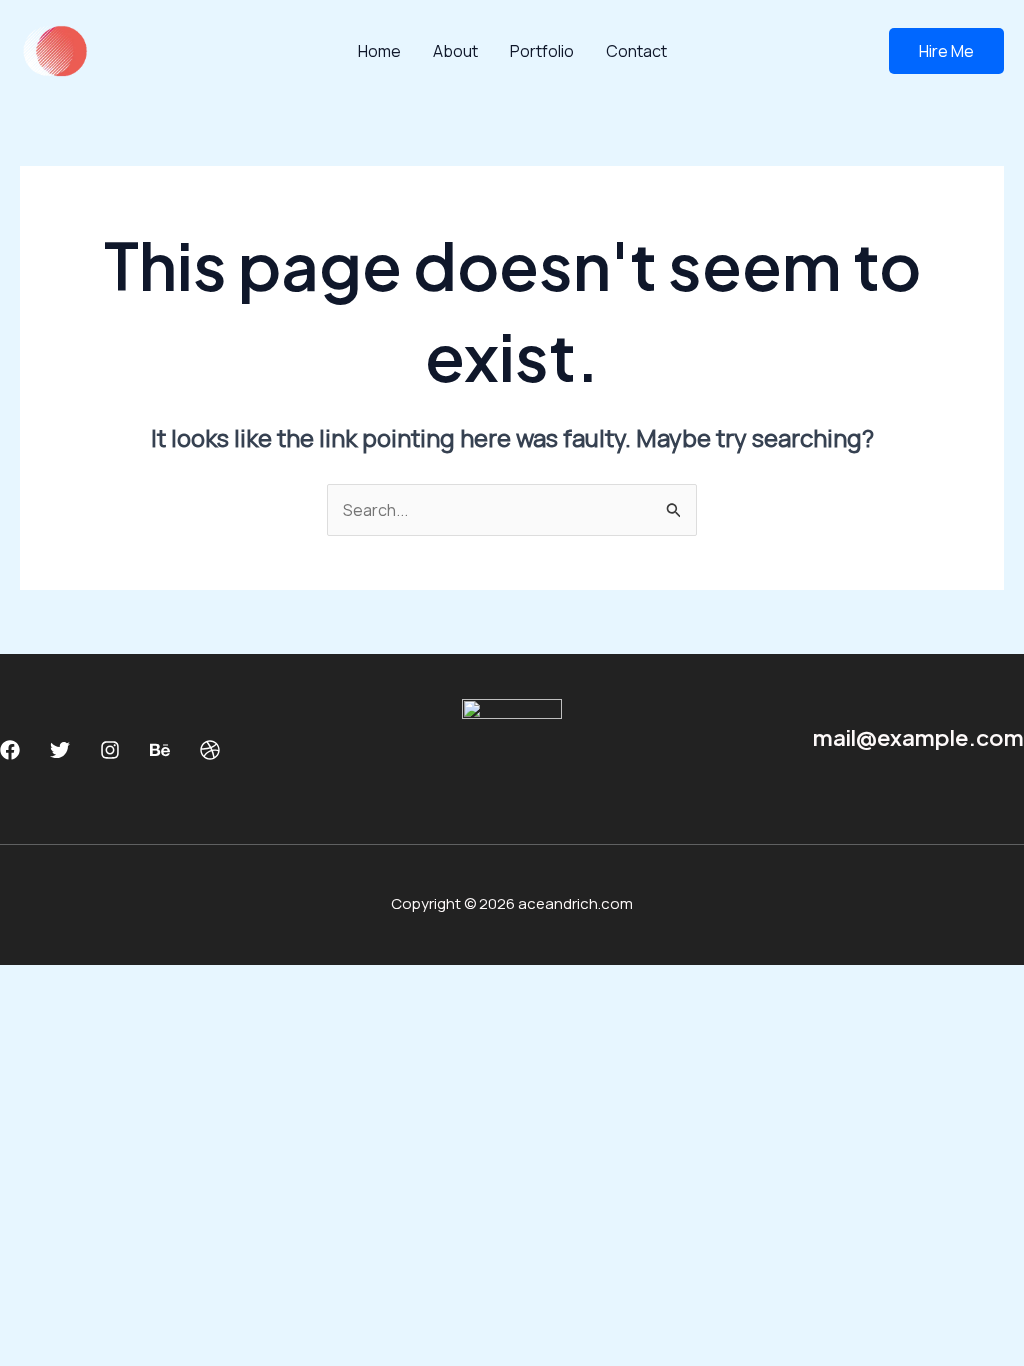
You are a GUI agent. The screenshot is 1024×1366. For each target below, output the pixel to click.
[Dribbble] (210, 750)
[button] (946, 51)
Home (379, 51)
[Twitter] (60, 750)
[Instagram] (110, 750)
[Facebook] (10, 750)
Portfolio (542, 51)
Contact (636, 51)
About (455, 51)
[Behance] (160, 750)
